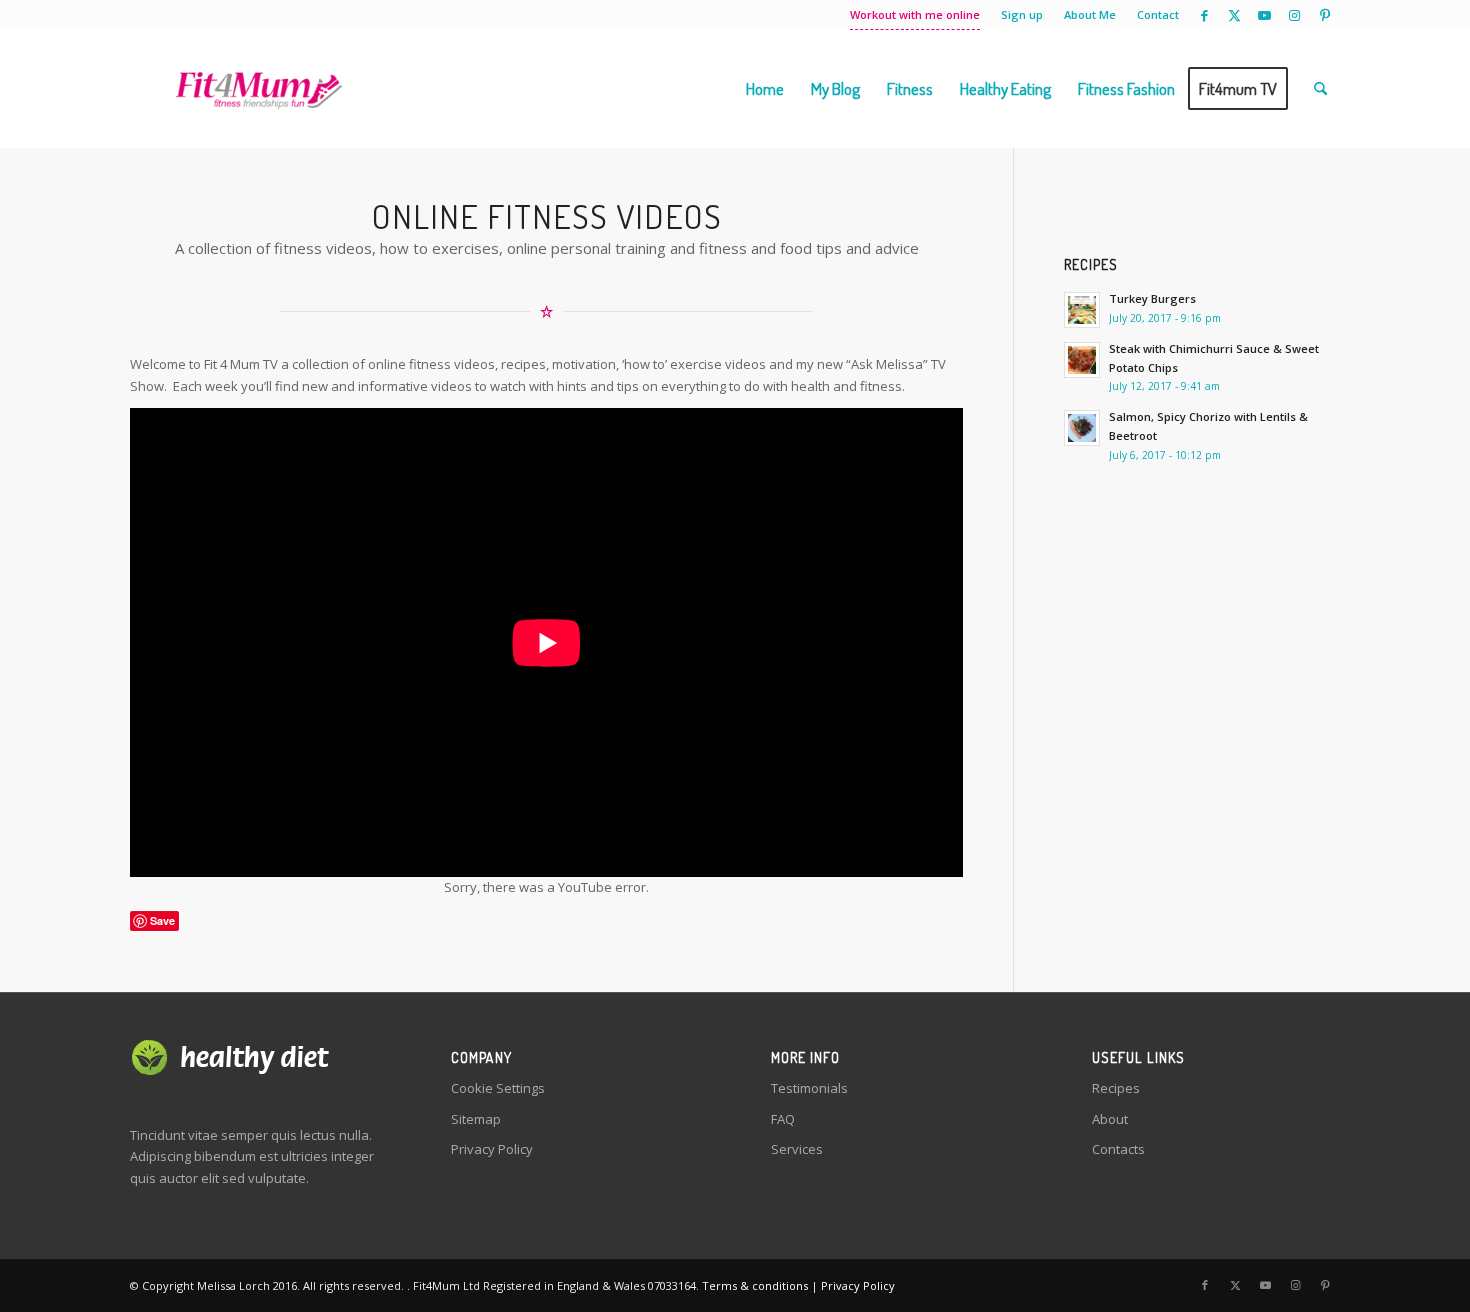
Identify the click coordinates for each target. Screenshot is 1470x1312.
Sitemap (476, 1119)
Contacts (1118, 1149)
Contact (1158, 14)
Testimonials (809, 1088)
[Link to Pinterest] (1325, 15)
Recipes (1116, 1088)
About (1110, 1119)
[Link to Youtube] (1264, 15)
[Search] (1320, 89)
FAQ (783, 1119)
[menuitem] (915, 15)
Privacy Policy (492, 1149)
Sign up (1022, 14)
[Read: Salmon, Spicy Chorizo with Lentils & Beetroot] (1082, 428)
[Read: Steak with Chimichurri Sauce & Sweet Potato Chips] (1082, 360)
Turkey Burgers (1152, 298)
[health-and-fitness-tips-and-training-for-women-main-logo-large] (258, 89)
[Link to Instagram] (1294, 15)
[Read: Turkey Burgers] (1082, 310)
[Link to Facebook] (1204, 15)
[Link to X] (1234, 15)
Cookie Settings (498, 1088)
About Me (1090, 14)
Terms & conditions (755, 1285)
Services (797, 1149)
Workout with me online (915, 14)
